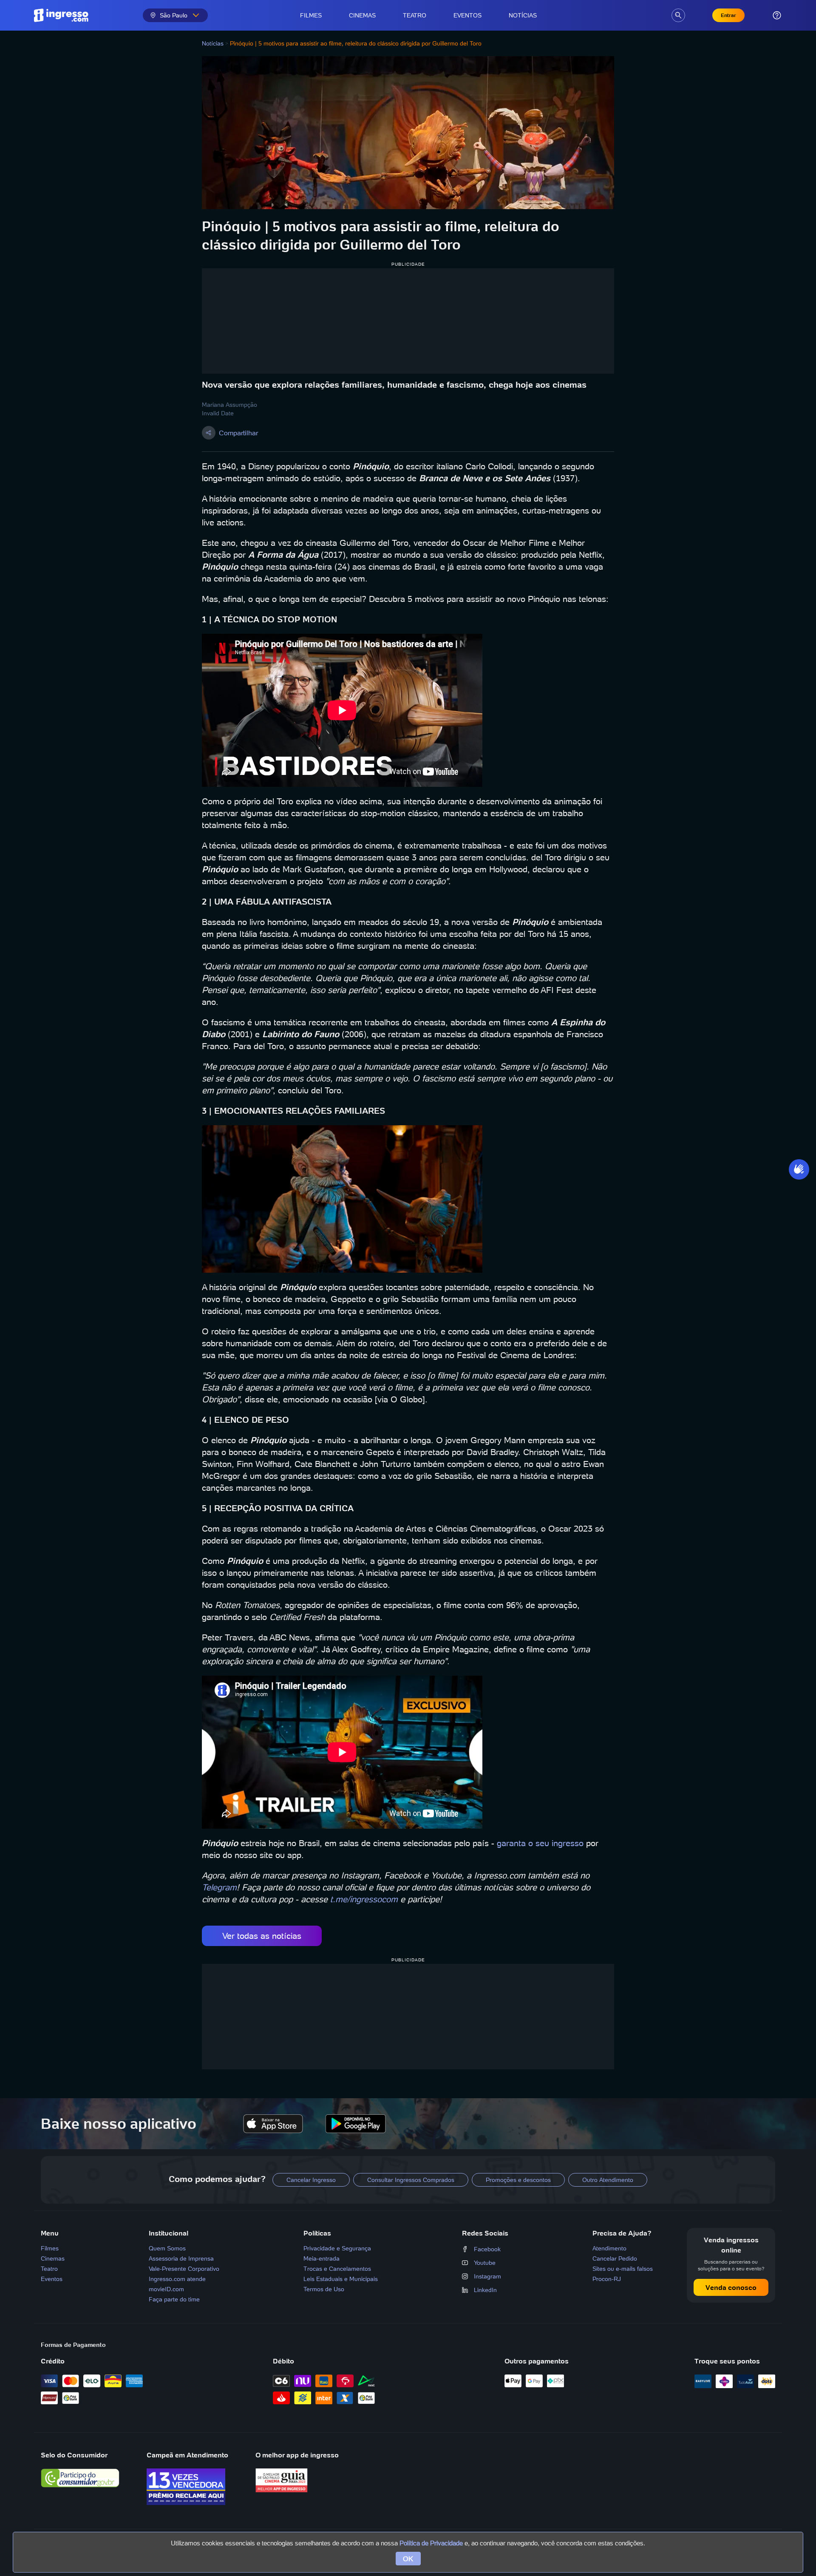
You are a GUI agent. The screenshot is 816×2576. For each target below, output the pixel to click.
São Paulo (174, 15)
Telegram (219, 1887)
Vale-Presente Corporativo (184, 2269)
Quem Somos (167, 2248)
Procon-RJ (607, 2279)
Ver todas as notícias (262, 1936)
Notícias (523, 15)
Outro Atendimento (608, 2180)
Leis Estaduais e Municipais (341, 2279)
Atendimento (609, 2248)
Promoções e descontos (518, 2180)
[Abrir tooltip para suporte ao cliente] (777, 15)
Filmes (311, 15)
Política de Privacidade (431, 2543)
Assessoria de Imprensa (181, 2258)
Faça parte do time (174, 2299)
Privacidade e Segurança (337, 2248)
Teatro (415, 15)
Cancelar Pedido (615, 2258)
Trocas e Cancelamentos (337, 2269)
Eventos (467, 15)
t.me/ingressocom (364, 1899)
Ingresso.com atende (177, 2279)
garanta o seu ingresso (540, 1843)
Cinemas (362, 15)
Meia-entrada (322, 2258)
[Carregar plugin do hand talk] (799, 1169)
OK (408, 2559)
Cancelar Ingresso (311, 2180)
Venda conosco (731, 2287)
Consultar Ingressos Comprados (411, 2180)
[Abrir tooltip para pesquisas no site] (678, 15)
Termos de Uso (324, 2289)
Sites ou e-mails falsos (623, 2269)
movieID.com (166, 2289)
